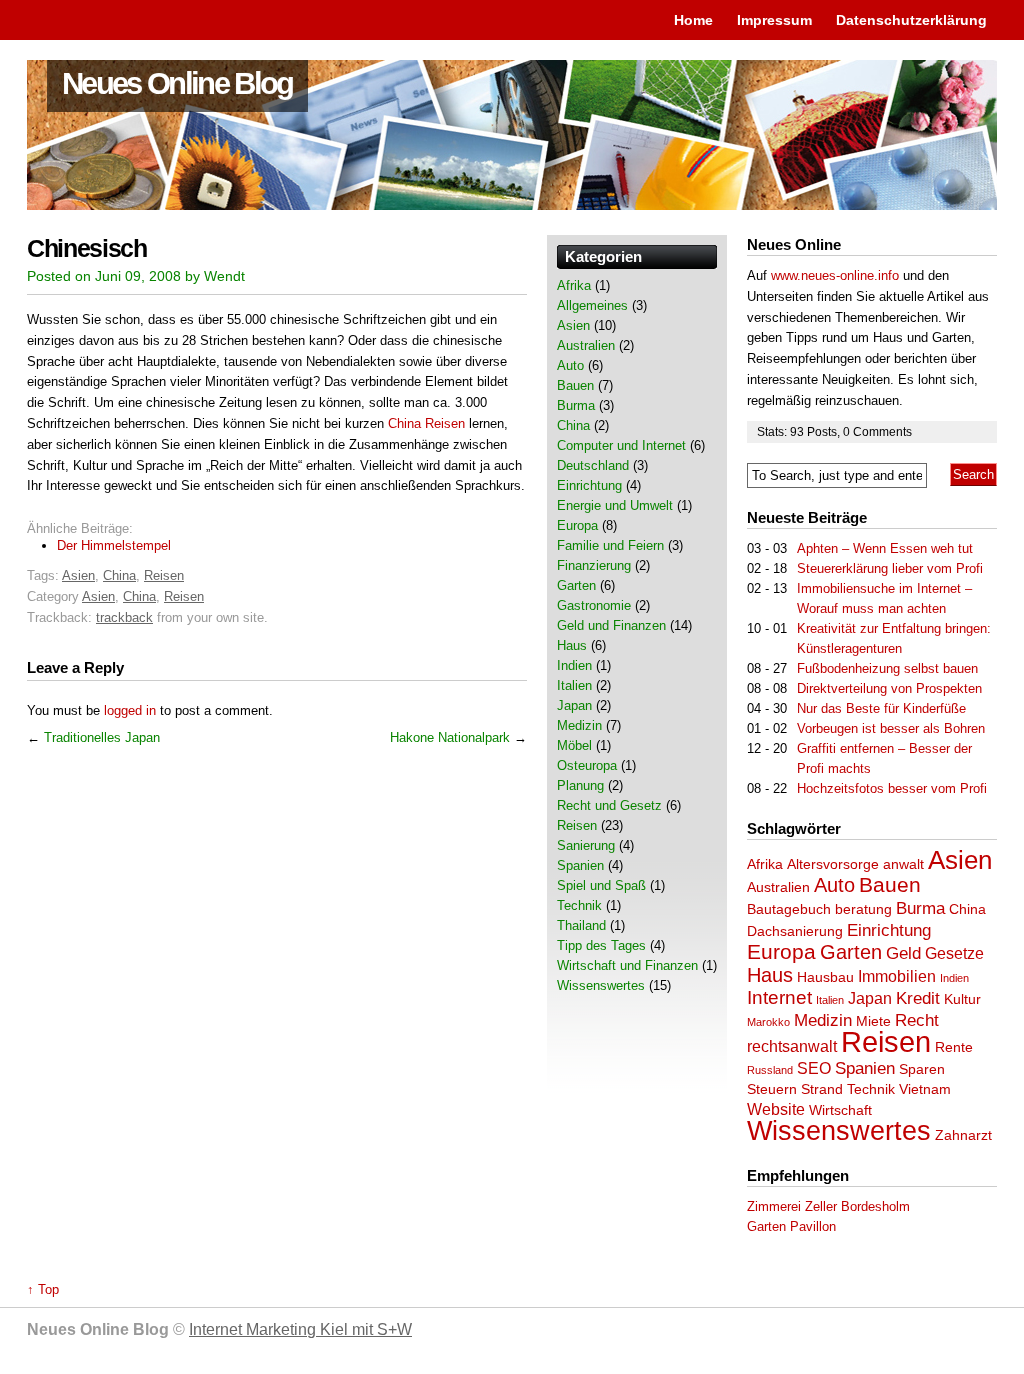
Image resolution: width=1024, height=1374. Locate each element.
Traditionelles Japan (102, 737)
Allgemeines (592, 305)
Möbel (574, 745)
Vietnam (925, 1089)
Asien (78, 575)
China (119, 575)
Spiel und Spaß (601, 885)
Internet (779, 997)
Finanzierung (594, 565)
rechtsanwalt (792, 1046)
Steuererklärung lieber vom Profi (890, 568)
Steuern (772, 1089)
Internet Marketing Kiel (300, 1329)
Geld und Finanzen (611, 625)
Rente (954, 1047)
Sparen (922, 1069)
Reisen (164, 575)
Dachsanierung (795, 931)
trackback (124, 617)
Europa (781, 951)
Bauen (890, 885)
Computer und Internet (621, 445)
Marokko (768, 1022)
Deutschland (593, 465)
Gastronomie (594, 605)
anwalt (903, 864)
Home (693, 20)
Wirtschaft (840, 1110)
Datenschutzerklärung (911, 20)
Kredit (918, 998)
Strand (822, 1089)
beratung (863, 909)
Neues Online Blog (177, 83)
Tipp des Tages (601, 945)
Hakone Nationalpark (450, 737)
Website (776, 1109)
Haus (770, 975)
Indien (954, 978)
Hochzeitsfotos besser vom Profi (892, 788)
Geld (903, 953)
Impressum (774, 20)
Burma (920, 908)
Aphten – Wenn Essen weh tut (885, 548)
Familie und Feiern (610, 545)
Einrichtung (889, 930)
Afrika (765, 864)
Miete (873, 1021)
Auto (834, 885)
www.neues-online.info (835, 275)
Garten (851, 952)
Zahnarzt (963, 1135)
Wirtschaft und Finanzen (627, 965)
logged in (130, 710)
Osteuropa (587, 765)
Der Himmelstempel (114, 545)
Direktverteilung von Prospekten (889, 688)
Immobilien (897, 976)
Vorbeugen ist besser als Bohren (891, 728)
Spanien (865, 1068)
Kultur (962, 999)
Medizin (823, 1020)
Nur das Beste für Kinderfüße (881, 708)
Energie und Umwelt (615, 505)
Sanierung (586, 845)
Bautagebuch (789, 909)
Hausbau (825, 977)
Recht (917, 1020)
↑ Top (43, 1289)
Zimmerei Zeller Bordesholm (828, 1206)
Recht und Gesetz (609, 805)
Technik (871, 1089)
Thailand (581, 925)
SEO (814, 1068)
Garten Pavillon (791, 1226)
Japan (870, 998)
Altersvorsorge (833, 864)
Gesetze (954, 953)
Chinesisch (87, 248)
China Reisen (426, 423)
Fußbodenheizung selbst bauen (887, 668)
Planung (580, 785)
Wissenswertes (839, 1131)
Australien (778, 887)
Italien (830, 1000)
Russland (770, 1070)
